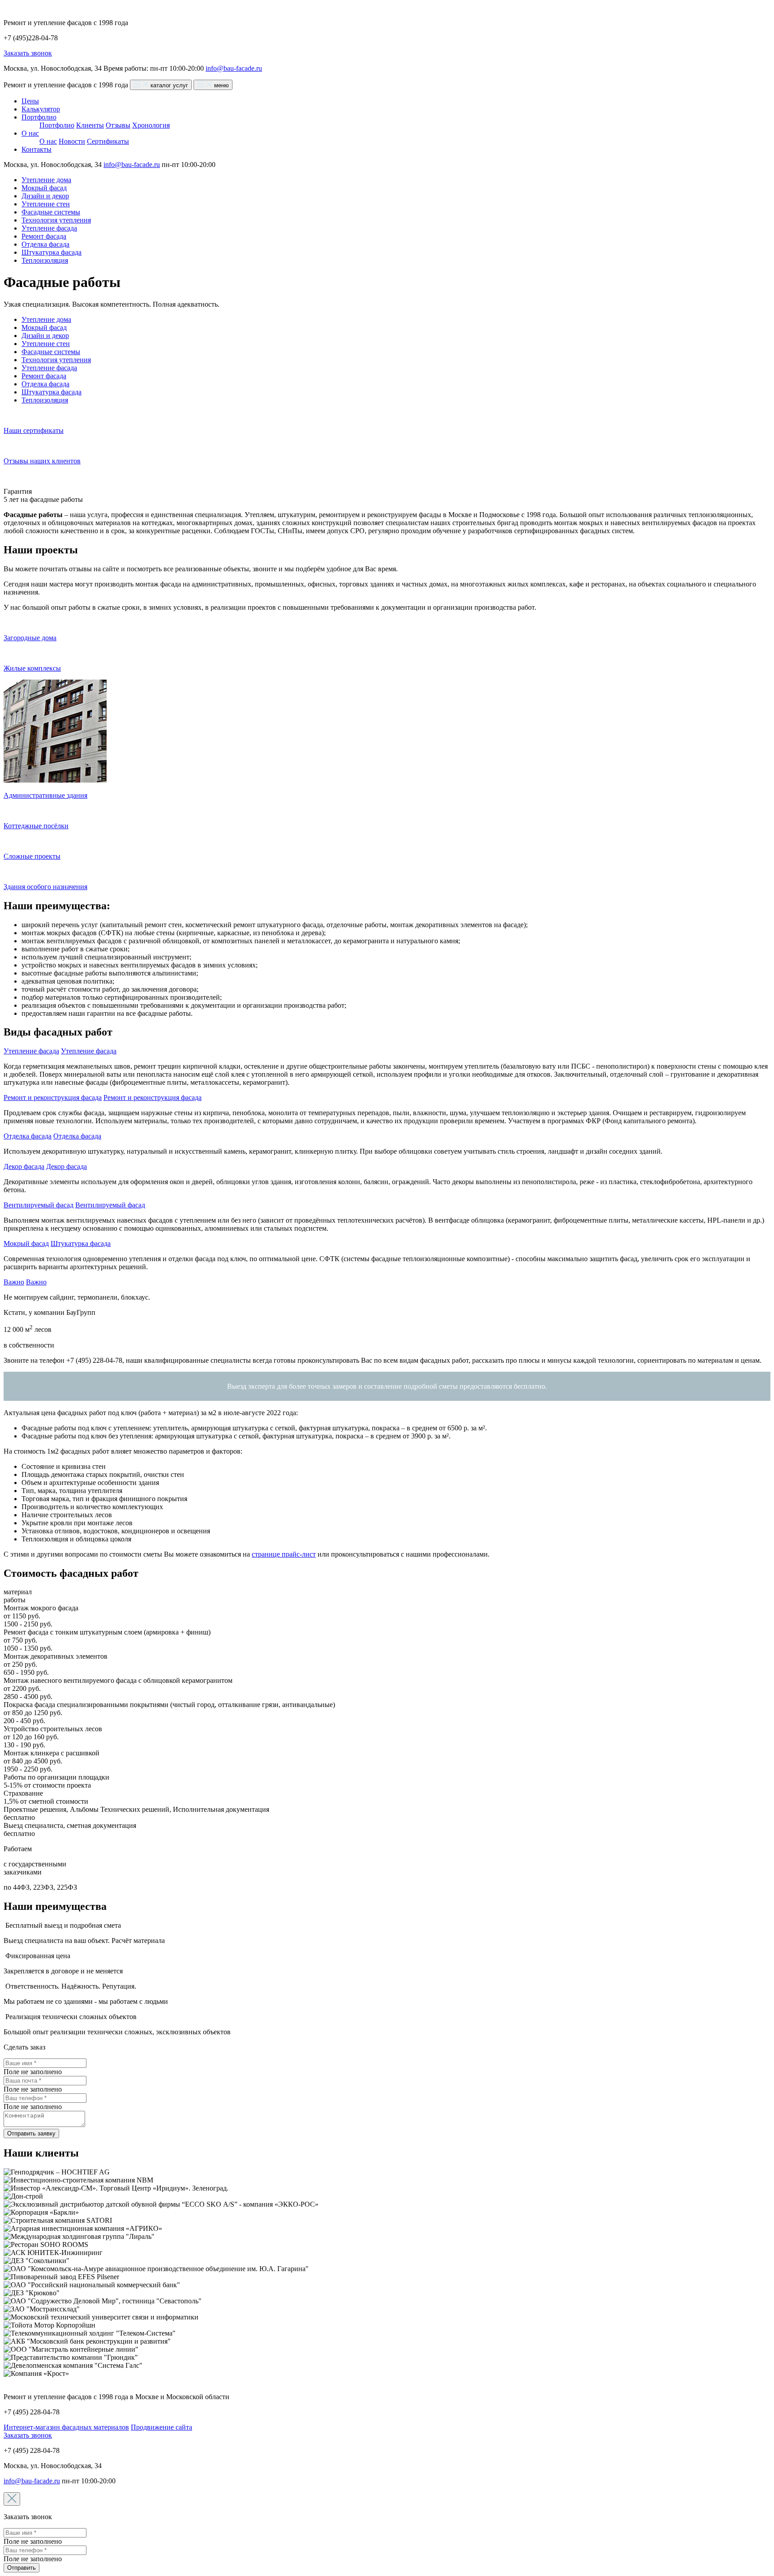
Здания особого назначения (45, 887)
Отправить (21, 2568)
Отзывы (118, 125)
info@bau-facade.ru (234, 68)
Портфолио (57, 125)
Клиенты (90, 125)
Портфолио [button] (39, 117)
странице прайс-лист (284, 1554)
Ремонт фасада (44, 236)
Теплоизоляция (45, 260)
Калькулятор (41, 109)
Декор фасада (24, 1166)
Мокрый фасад (44, 188)
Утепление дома (46, 180)
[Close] (12, 2499)
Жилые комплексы (32, 668)
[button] (89, 1051)
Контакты (37, 149)
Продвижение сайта (161, 2427)
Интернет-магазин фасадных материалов (66, 2427)
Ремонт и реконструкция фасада (53, 1098)
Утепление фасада (49, 228)
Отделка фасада (45, 244)
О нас (48, 141)
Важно (14, 1282)
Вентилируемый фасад (39, 1205)
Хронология (151, 125)
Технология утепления (56, 220)
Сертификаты (108, 141)
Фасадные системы (51, 212)
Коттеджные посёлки (36, 826)
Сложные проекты (32, 856)
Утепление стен (46, 204)
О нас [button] (30, 133)
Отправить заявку (31, 2133)
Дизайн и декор (45, 196)
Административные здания (45, 795)
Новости (72, 141)
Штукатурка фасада (52, 252)
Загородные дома (30, 638)
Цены (30, 101)
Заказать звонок (28, 53)
